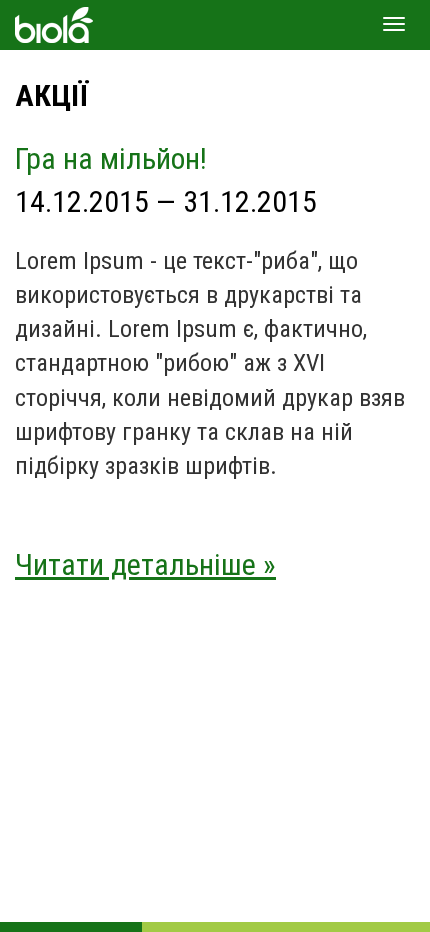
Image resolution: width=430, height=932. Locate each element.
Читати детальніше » (145, 564)
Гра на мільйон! (111, 158)
